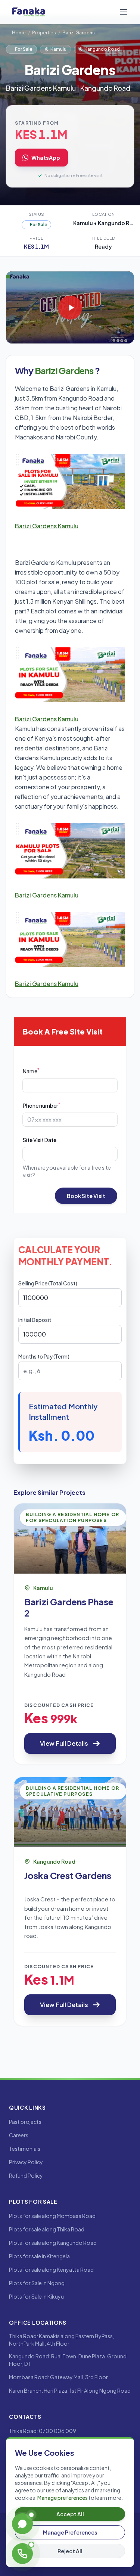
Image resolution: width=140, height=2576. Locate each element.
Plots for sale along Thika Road (47, 2229)
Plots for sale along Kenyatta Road (51, 2269)
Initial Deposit (35, 1320)
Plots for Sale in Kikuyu (36, 2296)
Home (19, 33)
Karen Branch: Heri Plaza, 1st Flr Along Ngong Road (70, 2390)
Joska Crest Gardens (68, 1875)
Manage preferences (63, 2498)
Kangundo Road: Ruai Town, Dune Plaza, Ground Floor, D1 (68, 2360)
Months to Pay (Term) (44, 1356)
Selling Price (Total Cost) (48, 1283)
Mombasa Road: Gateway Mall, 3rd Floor (58, 2377)
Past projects (25, 2122)
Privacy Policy (26, 2162)
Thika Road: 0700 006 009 (43, 2431)
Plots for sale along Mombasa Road (52, 2216)
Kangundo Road (102, 49)
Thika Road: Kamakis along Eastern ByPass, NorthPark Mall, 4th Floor (62, 2340)
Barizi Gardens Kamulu (47, 526)
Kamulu (58, 49)
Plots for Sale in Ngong (37, 2283)
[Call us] (22, 2554)
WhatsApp (46, 158)
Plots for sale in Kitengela (39, 2256)
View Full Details (64, 1743)
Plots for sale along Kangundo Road (53, 2243)
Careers (19, 2135)
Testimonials (25, 2149)
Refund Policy (26, 2175)
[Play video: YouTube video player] (70, 307)
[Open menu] (124, 12)
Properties (44, 33)
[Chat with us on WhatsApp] (22, 2524)
